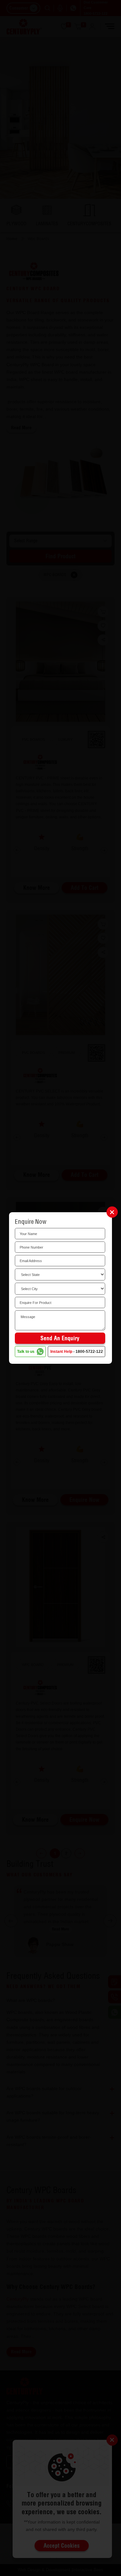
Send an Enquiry (60, 1338)
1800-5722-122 (89, 1352)
